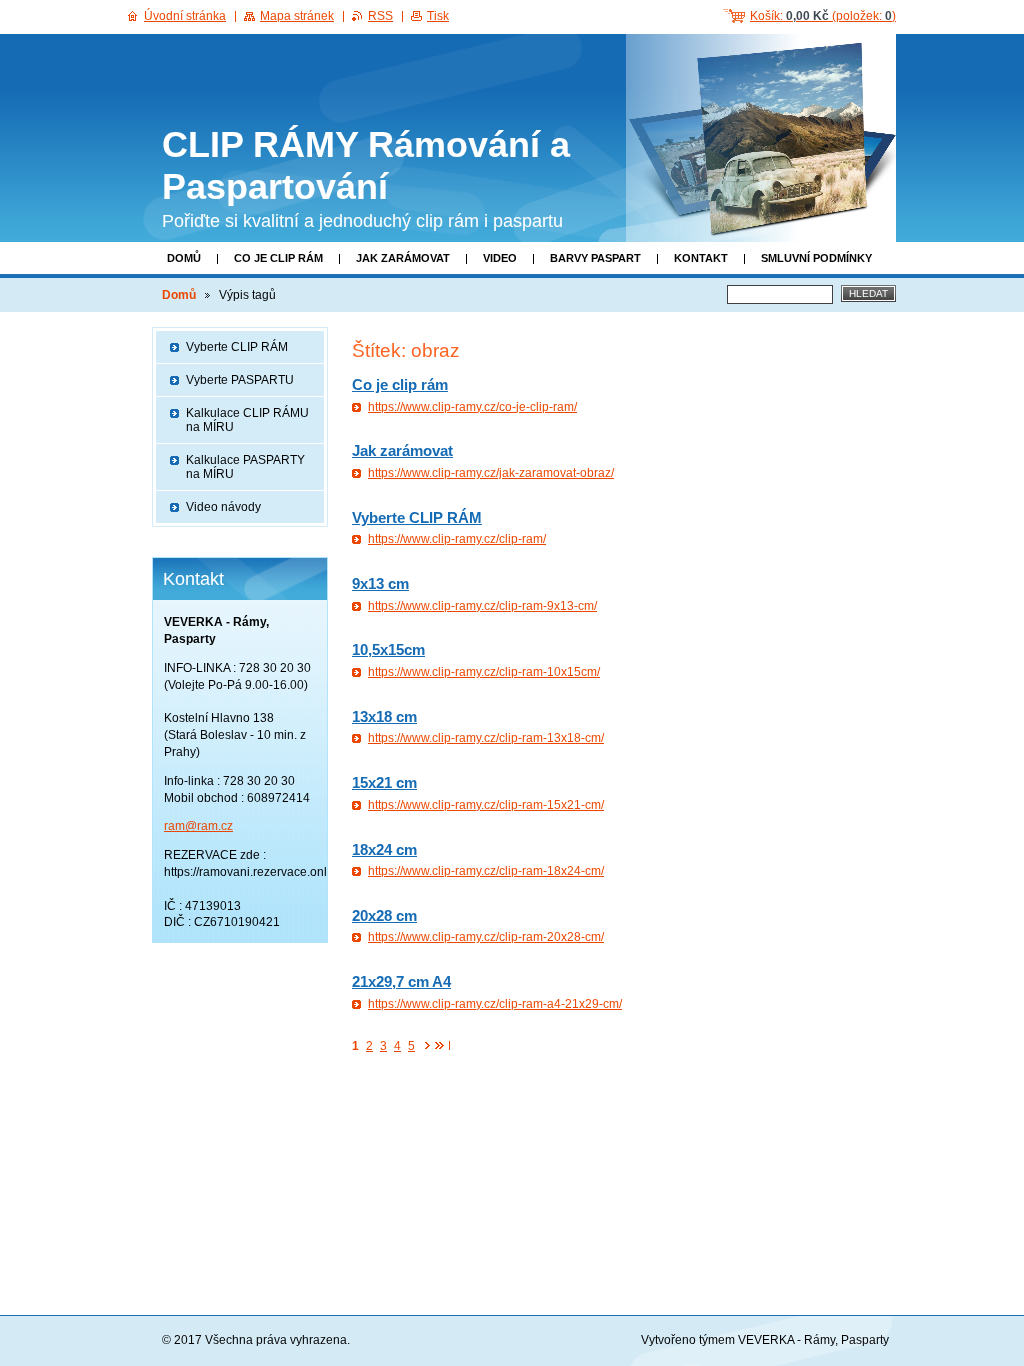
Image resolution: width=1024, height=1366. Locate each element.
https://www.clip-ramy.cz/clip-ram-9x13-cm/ (482, 606)
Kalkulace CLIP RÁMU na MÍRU (247, 420)
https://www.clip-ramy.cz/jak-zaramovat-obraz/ (491, 473)
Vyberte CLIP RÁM (417, 517)
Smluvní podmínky (816, 258)
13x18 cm (384, 716)
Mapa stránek (297, 16)
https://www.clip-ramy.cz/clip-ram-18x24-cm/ (486, 871)
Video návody (223, 507)
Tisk (438, 16)
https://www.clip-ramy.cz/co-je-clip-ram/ (472, 407)
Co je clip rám (278, 258)
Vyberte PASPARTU (240, 380)
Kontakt (701, 258)
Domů (184, 258)
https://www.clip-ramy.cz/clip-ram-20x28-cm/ (486, 937)
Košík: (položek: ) (823, 16)
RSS (380, 16)
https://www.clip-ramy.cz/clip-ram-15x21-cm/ (486, 805)
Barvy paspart (595, 258)
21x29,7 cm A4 (401, 981)
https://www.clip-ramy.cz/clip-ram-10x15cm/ (484, 672)
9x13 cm (380, 583)
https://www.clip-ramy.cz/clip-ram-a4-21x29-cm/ (495, 1004)
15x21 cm (384, 782)
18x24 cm (384, 849)
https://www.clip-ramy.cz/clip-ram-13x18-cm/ (486, 738)
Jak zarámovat (403, 258)
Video (500, 258)
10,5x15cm (388, 649)
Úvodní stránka (185, 16)
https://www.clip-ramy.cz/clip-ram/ (457, 539)
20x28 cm (384, 915)
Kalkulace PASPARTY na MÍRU (245, 467)
